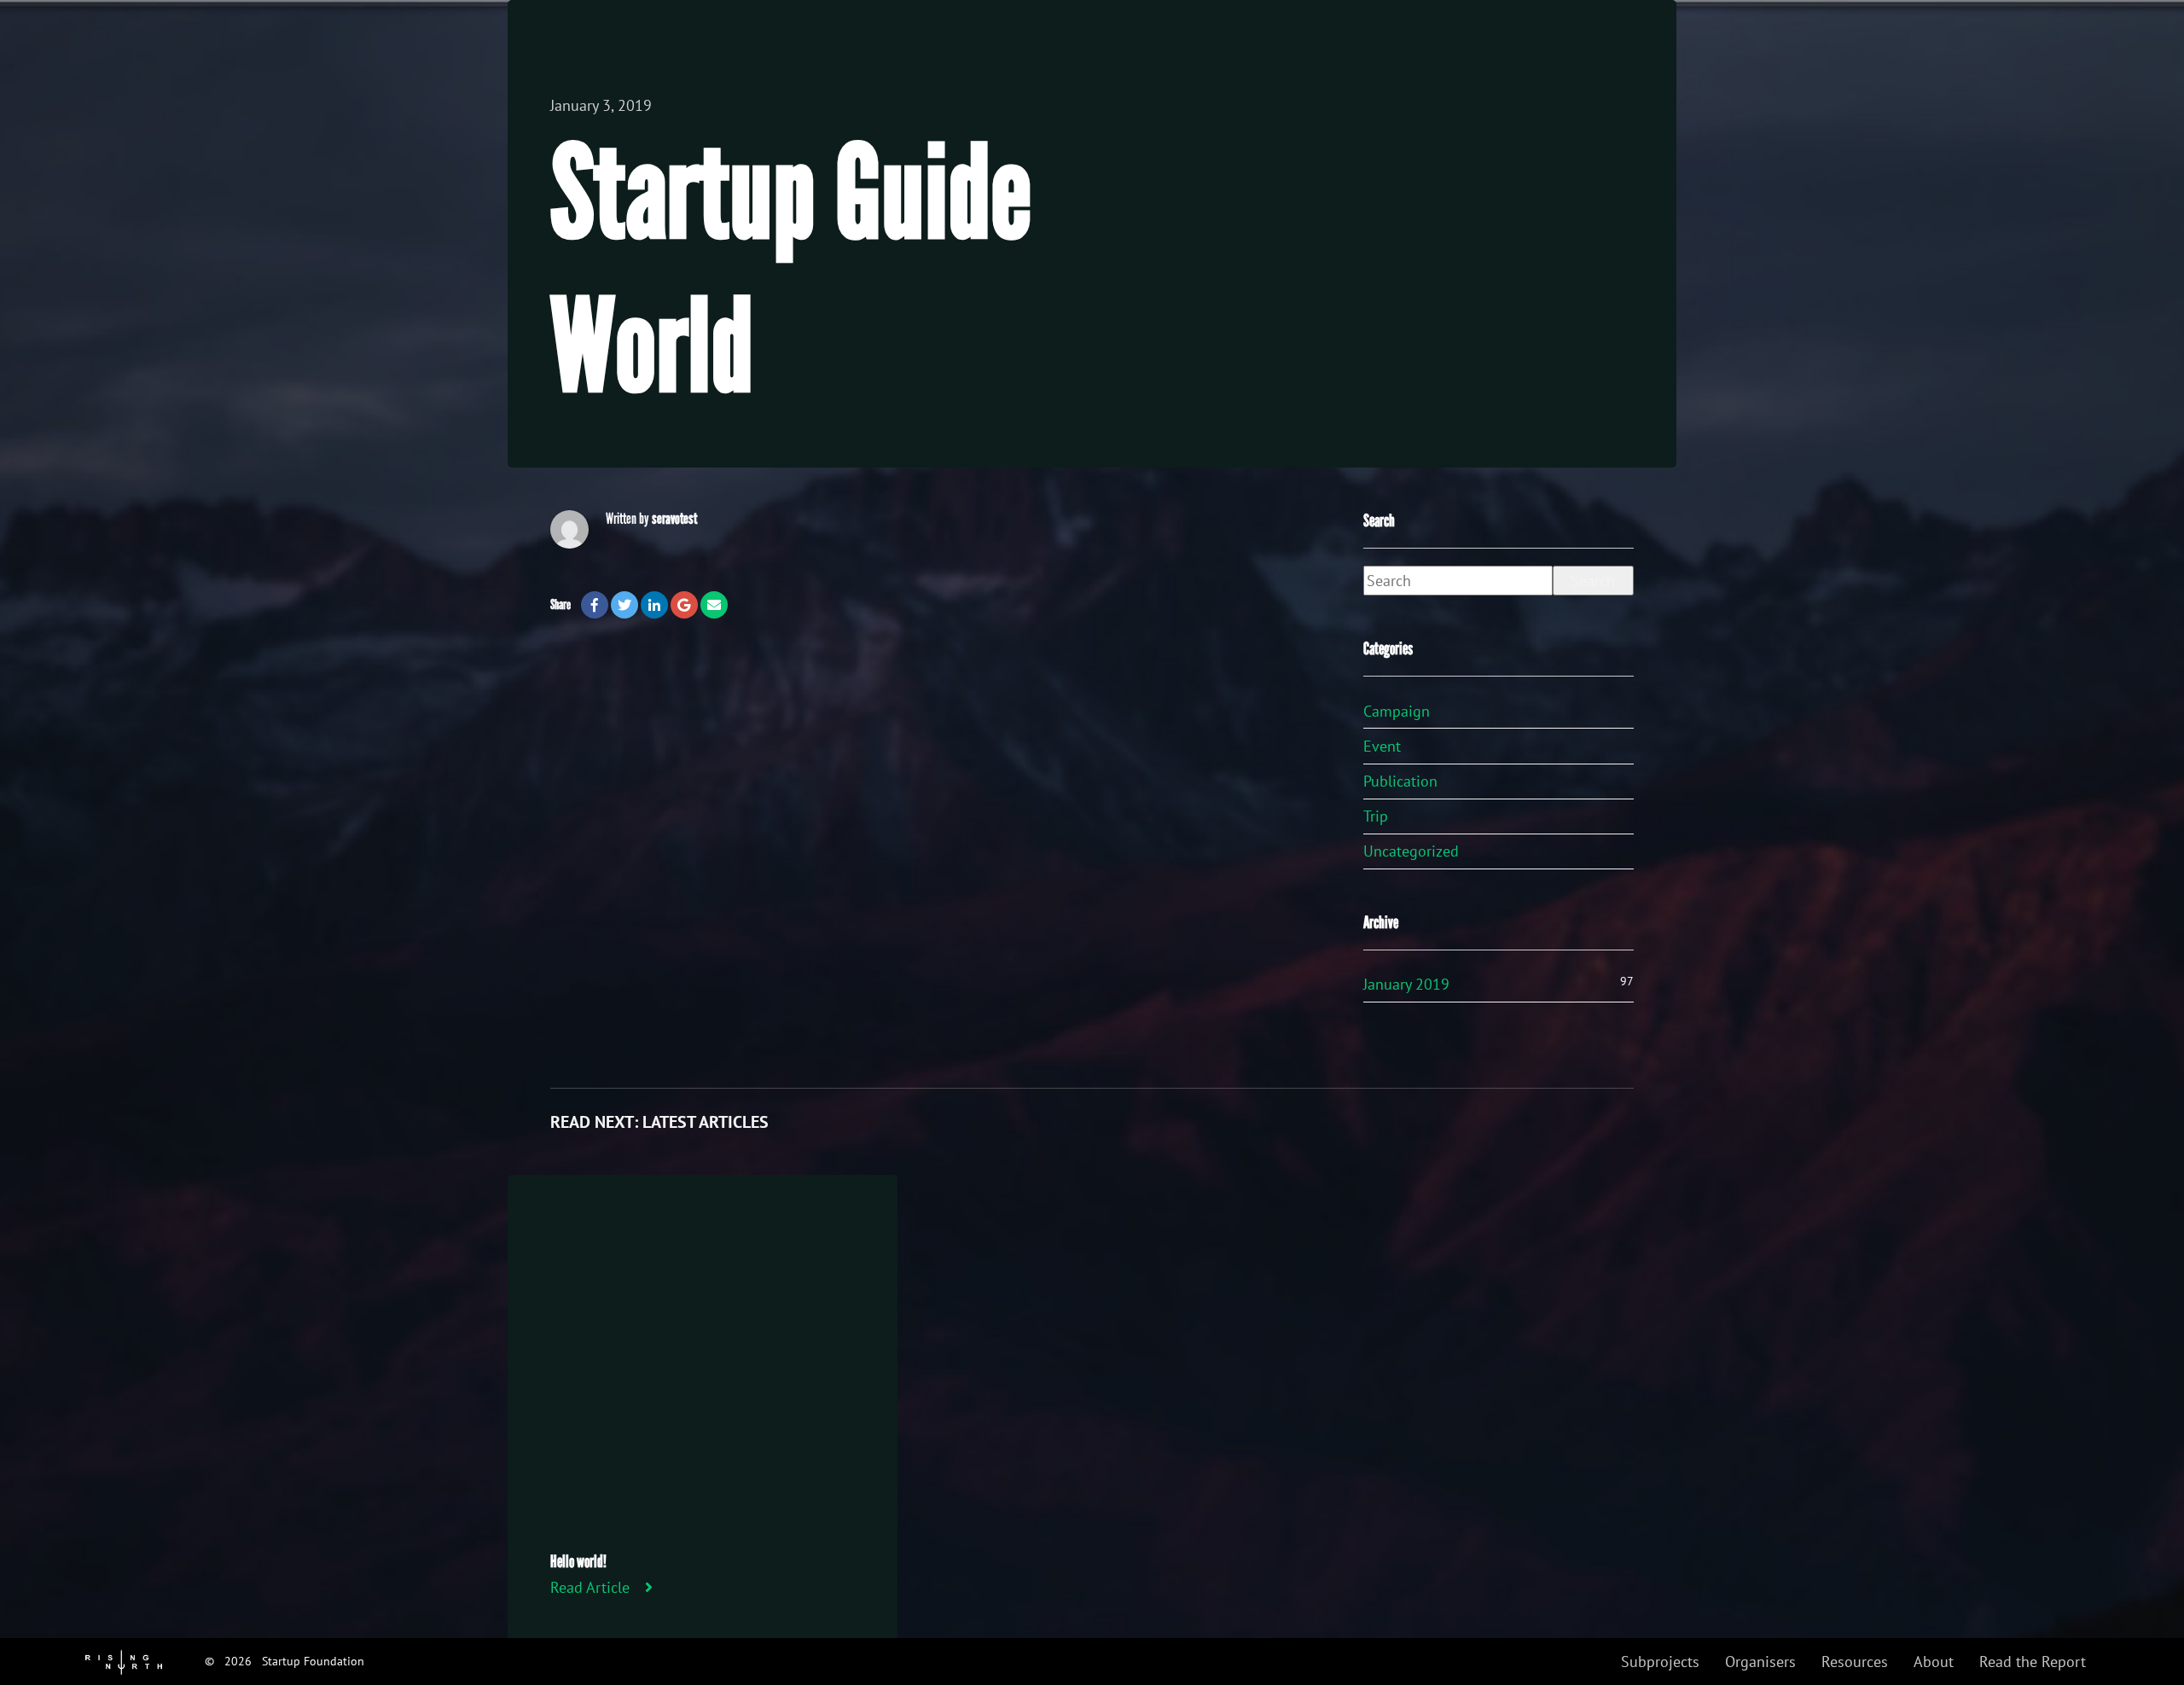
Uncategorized (1411, 851)
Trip (1376, 816)
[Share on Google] (684, 605)
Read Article (590, 1587)
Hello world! (578, 1561)
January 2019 (1406, 984)
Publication (1400, 781)
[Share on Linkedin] (654, 605)
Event (1382, 746)
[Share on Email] (714, 605)
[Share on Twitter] (624, 605)
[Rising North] (124, 1661)
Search (1593, 581)
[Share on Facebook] (595, 605)
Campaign (1397, 711)
